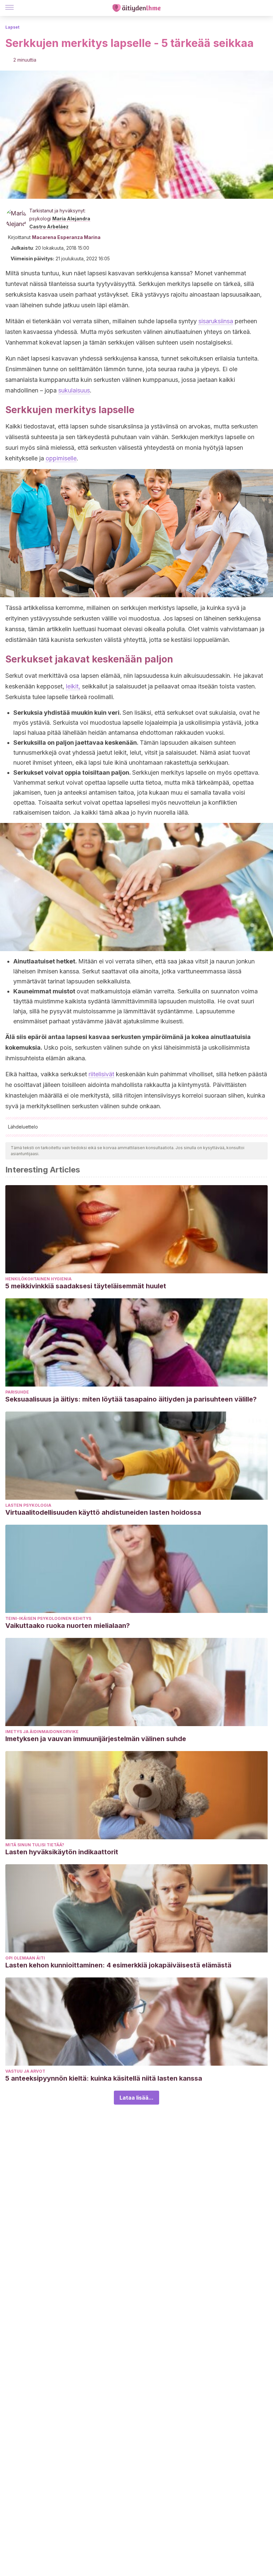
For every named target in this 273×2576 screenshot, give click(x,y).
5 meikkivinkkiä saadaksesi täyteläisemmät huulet (86, 1286)
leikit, (73, 686)
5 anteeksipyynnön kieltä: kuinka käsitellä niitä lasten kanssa (104, 2078)
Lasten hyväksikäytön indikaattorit (62, 1852)
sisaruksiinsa (216, 321)
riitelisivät (101, 1074)
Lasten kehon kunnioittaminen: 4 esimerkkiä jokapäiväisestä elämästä (118, 1965)
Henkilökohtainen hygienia (38, 1279)
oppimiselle (61, 458)
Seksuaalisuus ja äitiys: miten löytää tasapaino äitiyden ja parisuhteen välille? (131, 1399)
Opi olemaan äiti (25, 1958)
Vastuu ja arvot (25, 2071)
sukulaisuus (74, 390)
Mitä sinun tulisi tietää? (35, 1845)
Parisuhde (17, 1392)
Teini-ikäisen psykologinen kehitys (48, 1618)
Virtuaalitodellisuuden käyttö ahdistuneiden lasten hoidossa (103, 1512)
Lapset (12, 27)
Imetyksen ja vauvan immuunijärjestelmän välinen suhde (96, 1739)
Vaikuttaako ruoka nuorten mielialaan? (68, 1626)
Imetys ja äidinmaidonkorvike (42, 1732)
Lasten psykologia (28, 1505)
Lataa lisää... (136, 2098)
